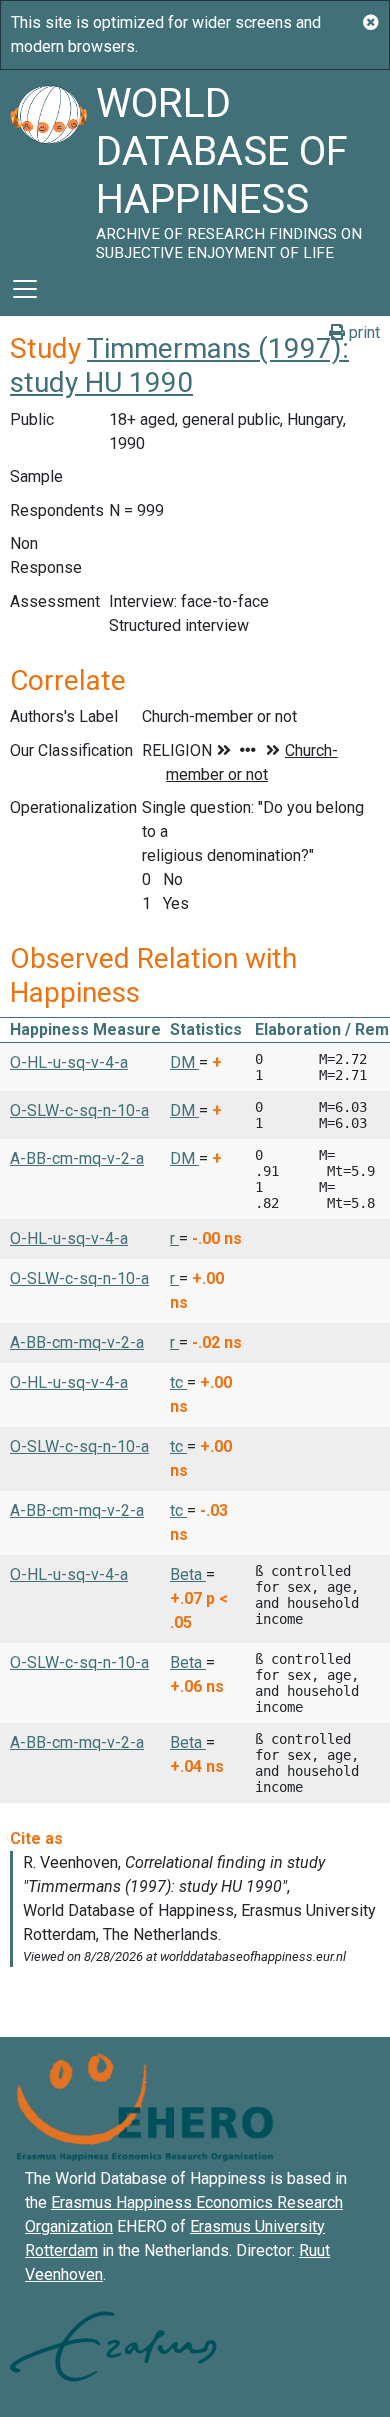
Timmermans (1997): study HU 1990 (179, 365)
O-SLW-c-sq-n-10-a (79, 1110)
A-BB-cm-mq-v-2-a (77, 1158)
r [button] (174, 1238)
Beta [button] (188, 1574)
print (362, 332)
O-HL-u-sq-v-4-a (69, 1062)
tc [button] (178, 1382)
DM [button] (184, 1062)
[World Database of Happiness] (48, 166)
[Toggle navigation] (25, 289)
